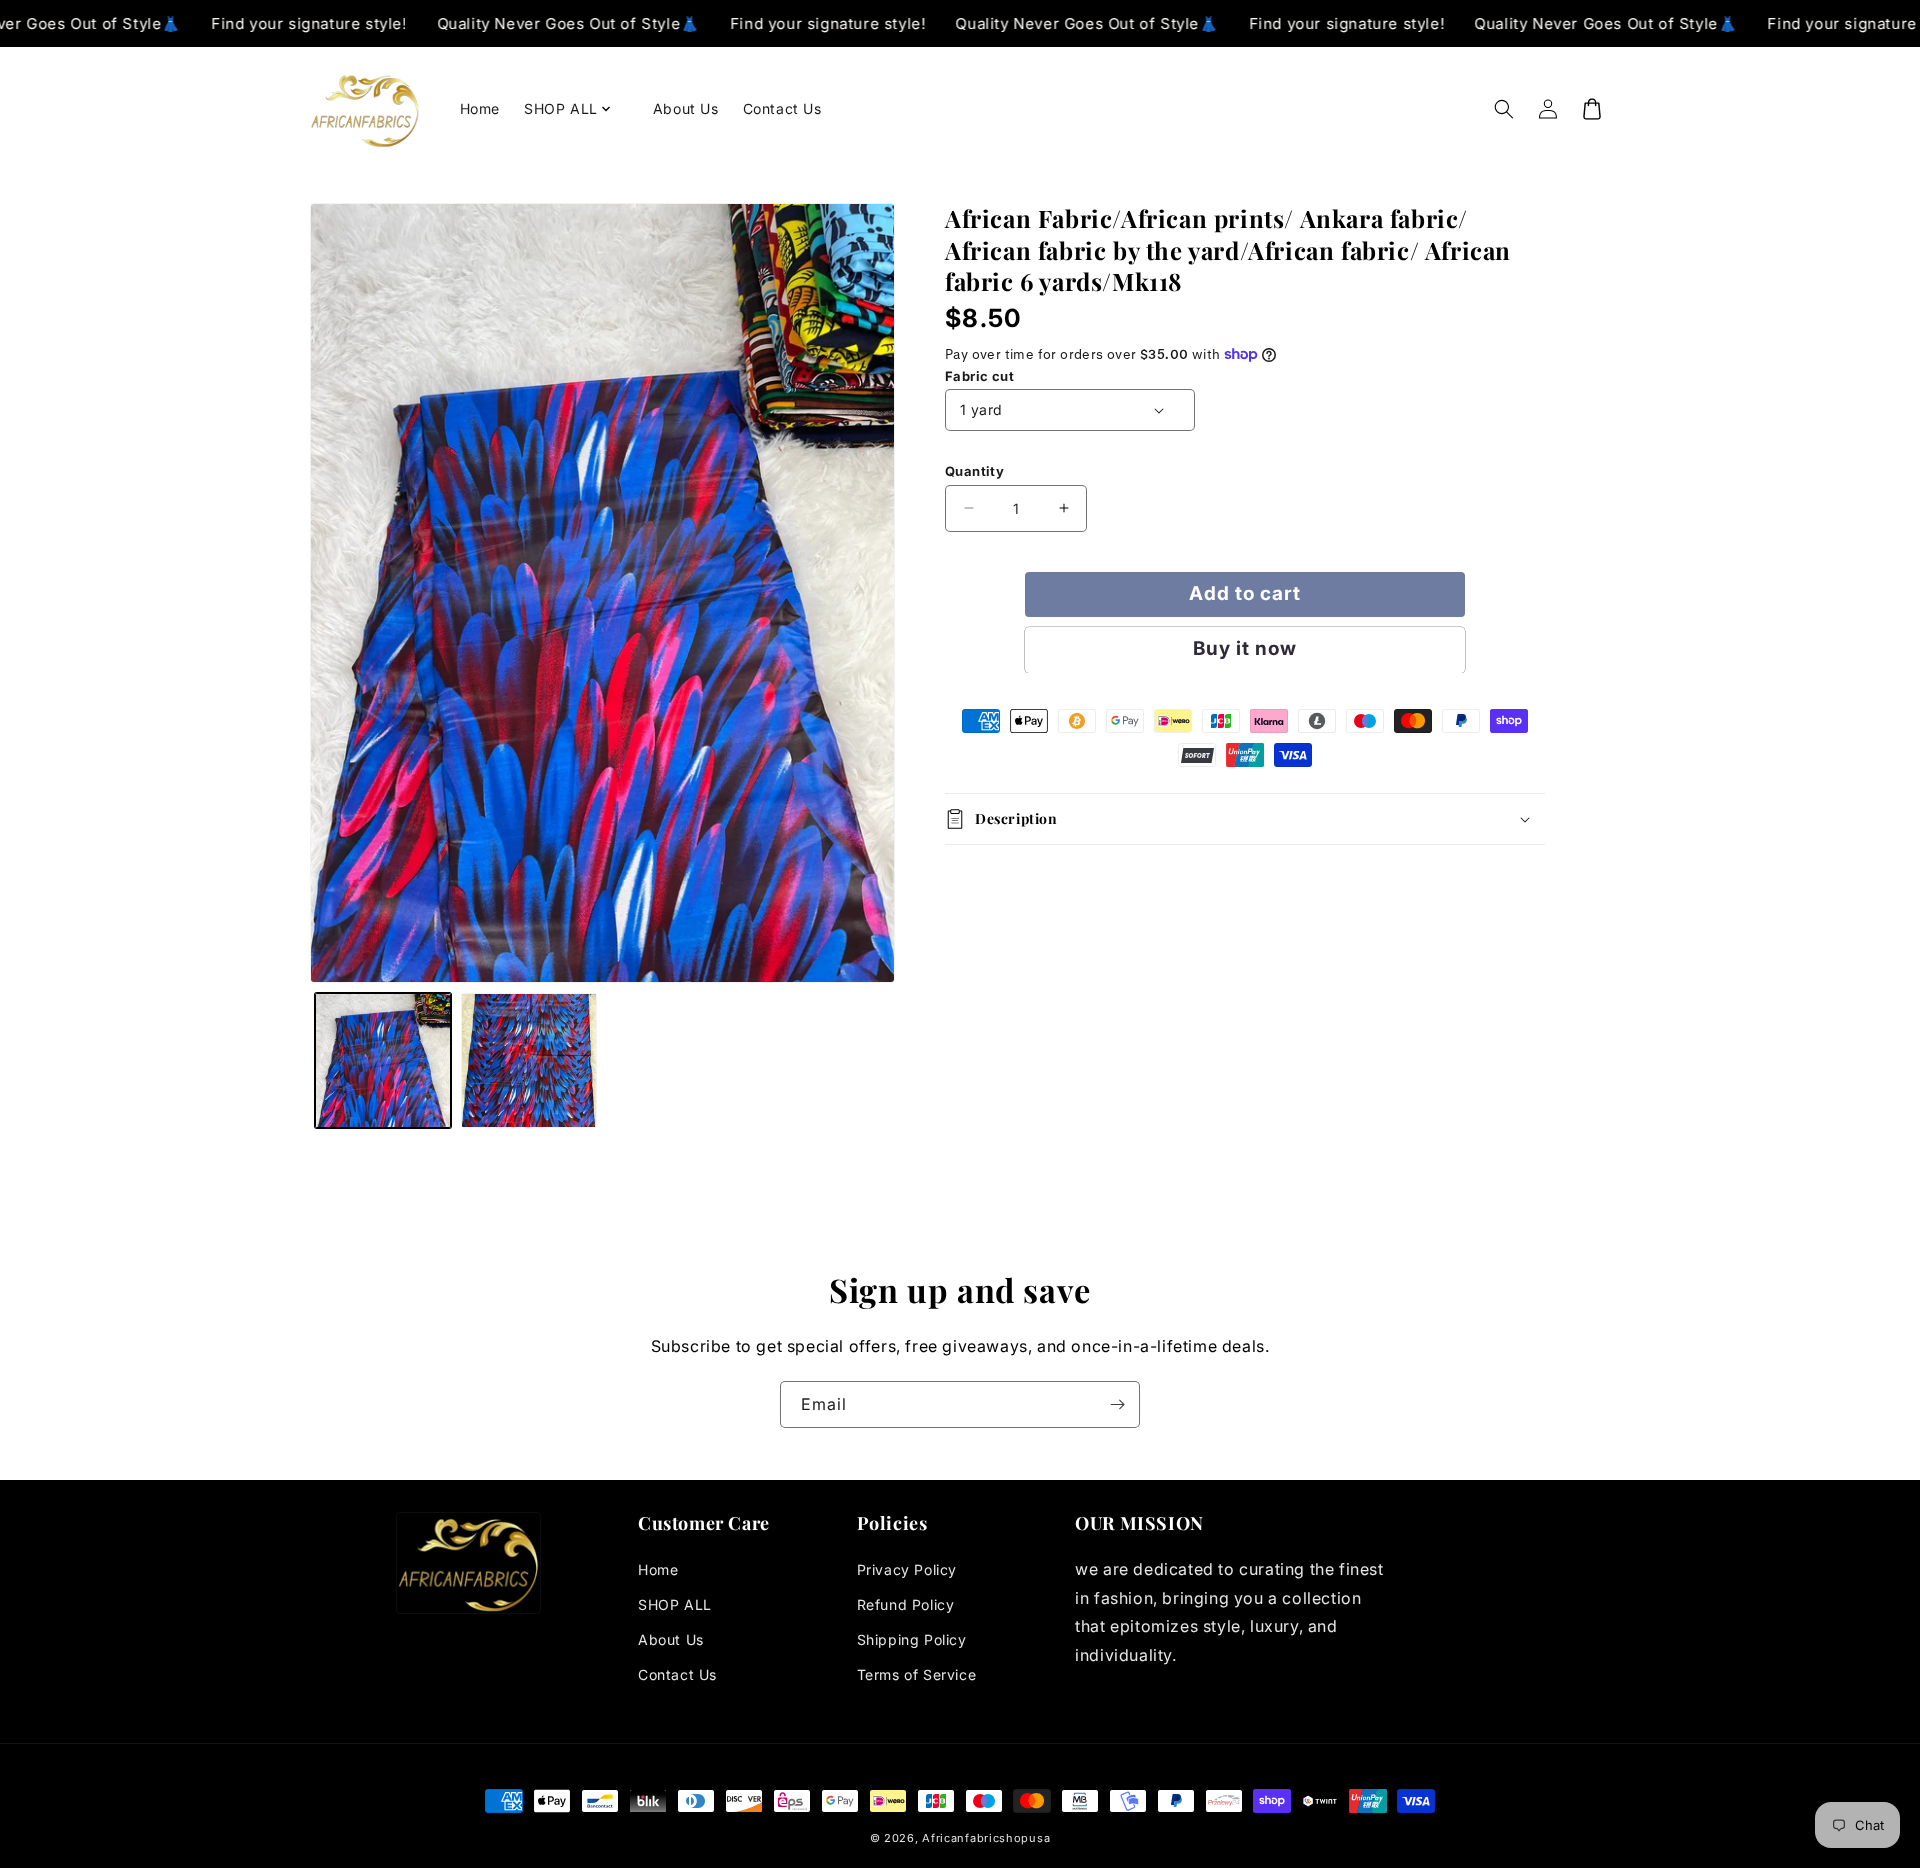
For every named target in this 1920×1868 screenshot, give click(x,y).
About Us (671, 1639)
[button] (576, 109)
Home (658, 1569)
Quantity (974, 471)
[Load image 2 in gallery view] (529, 1061)
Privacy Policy (907, 1569)
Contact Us (677, 1674)
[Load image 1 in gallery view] (383, 1061)
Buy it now (1245, 648)
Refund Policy (906, 1604)
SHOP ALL (675, 1604)
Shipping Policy (912, 1639)
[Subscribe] (1117, 1404)
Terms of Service (917, 1674)
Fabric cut (979, 376)
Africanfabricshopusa (986, 1838)
